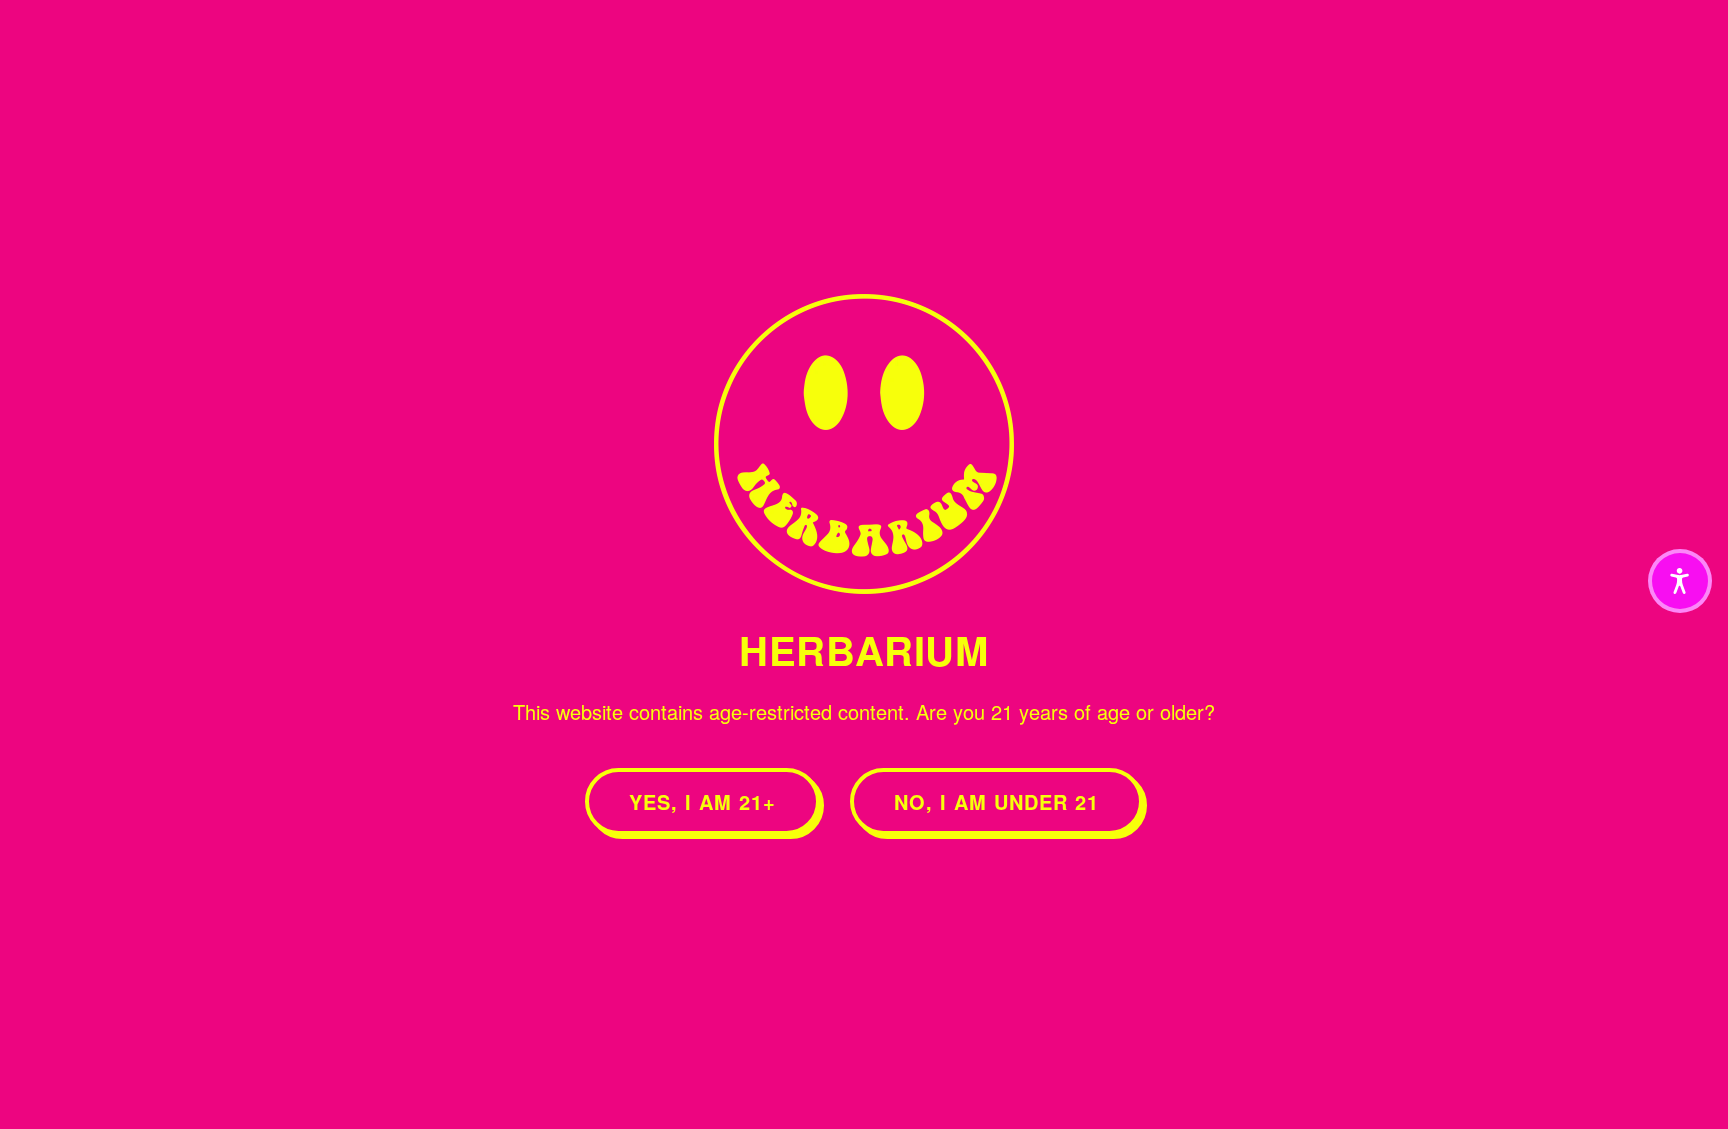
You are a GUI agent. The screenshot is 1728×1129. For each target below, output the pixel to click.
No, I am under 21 (996, 801)
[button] (1680, 581)
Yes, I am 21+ (702, 801)
